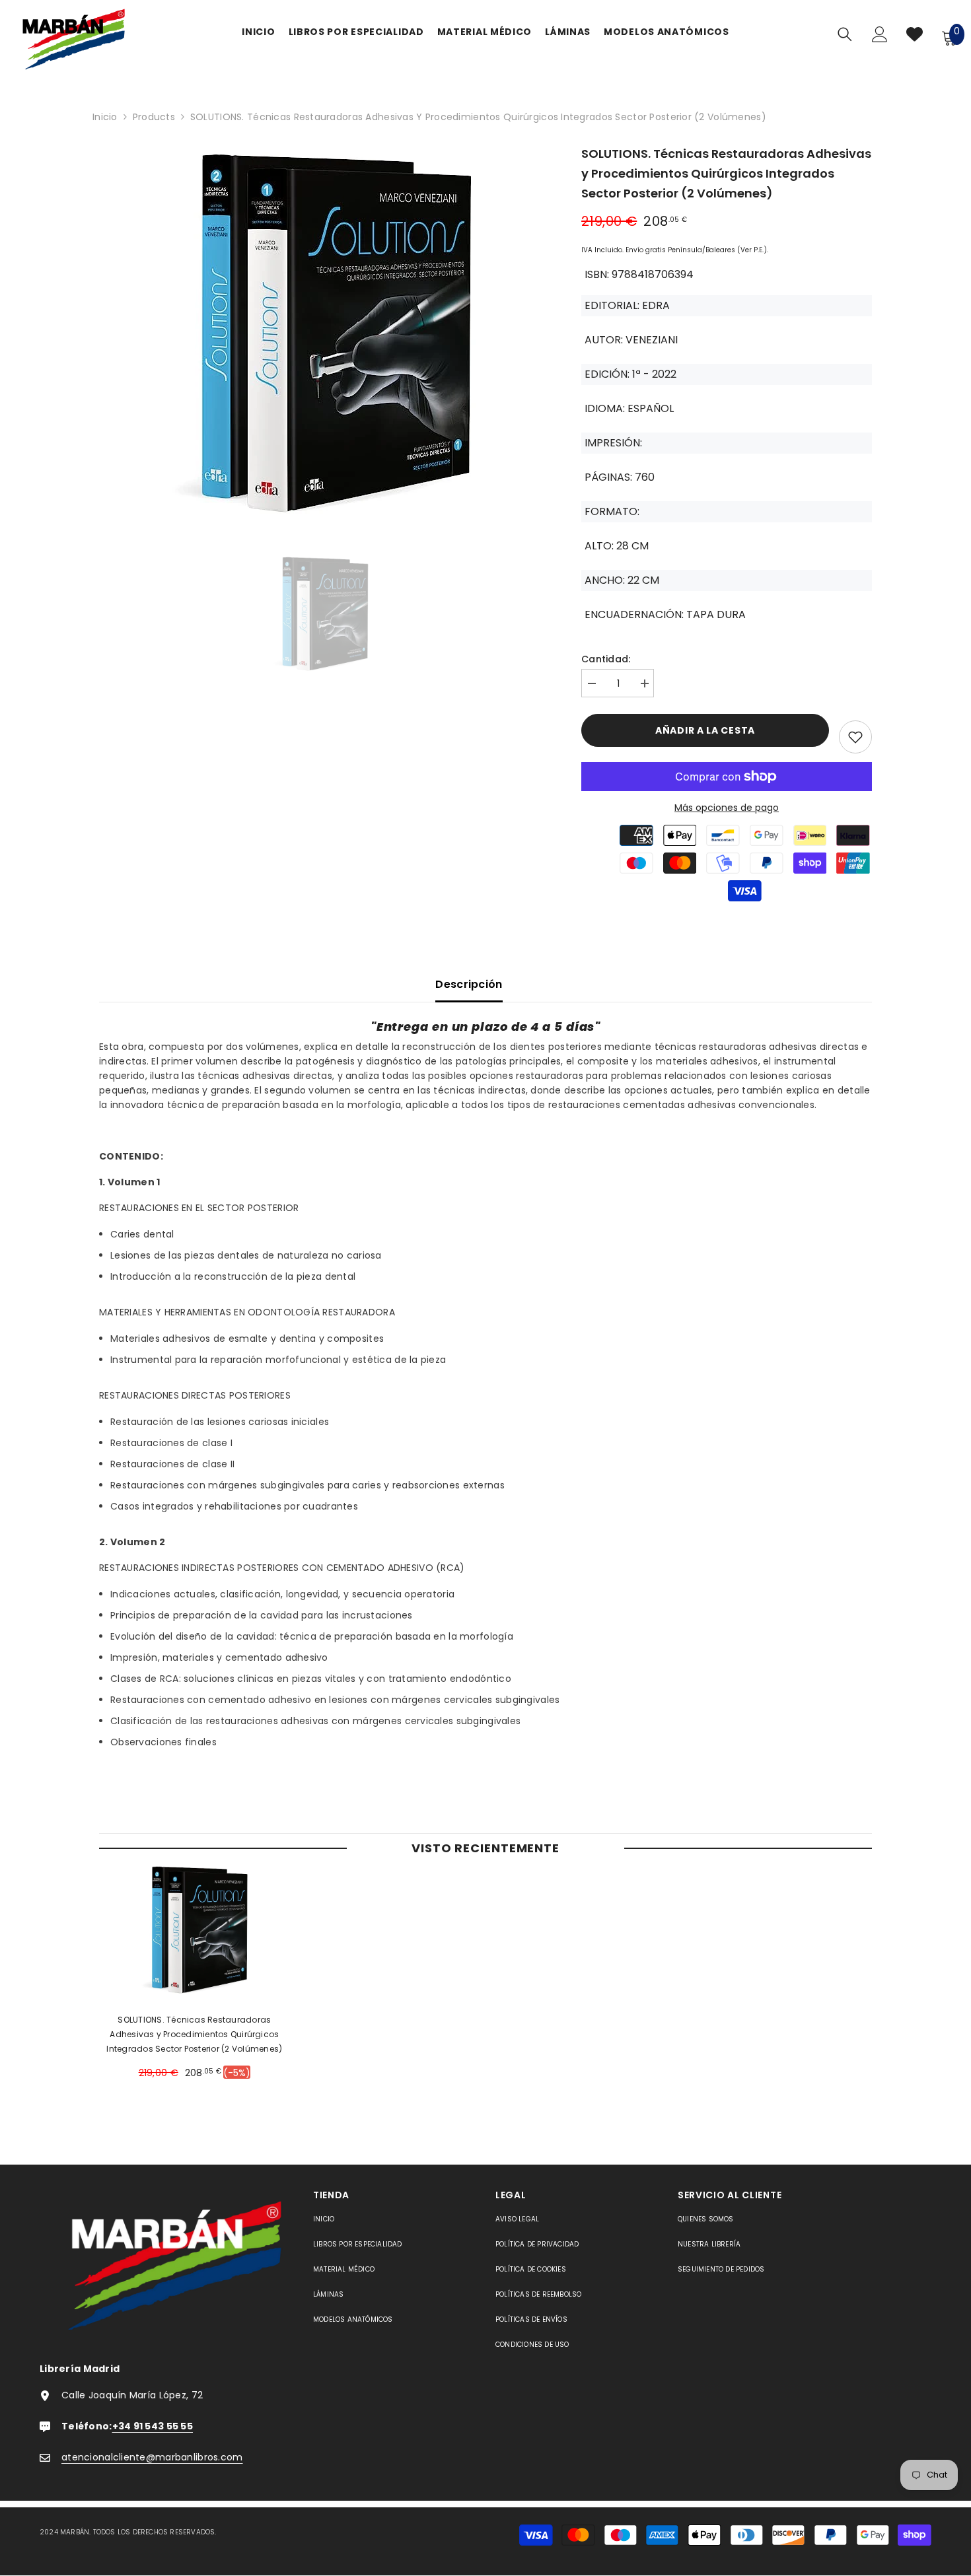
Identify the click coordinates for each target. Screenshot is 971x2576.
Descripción (469, 984)
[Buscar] (845, 34)
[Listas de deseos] (915, 37)
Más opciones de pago (727, 808)
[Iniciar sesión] (880, 38)
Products (154, 117)
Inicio (105, 117)
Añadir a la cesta (705, 730)
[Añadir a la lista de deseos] (855, 737)
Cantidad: (606, 659)
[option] (321, 335)
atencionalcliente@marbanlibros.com (152, 2457)
